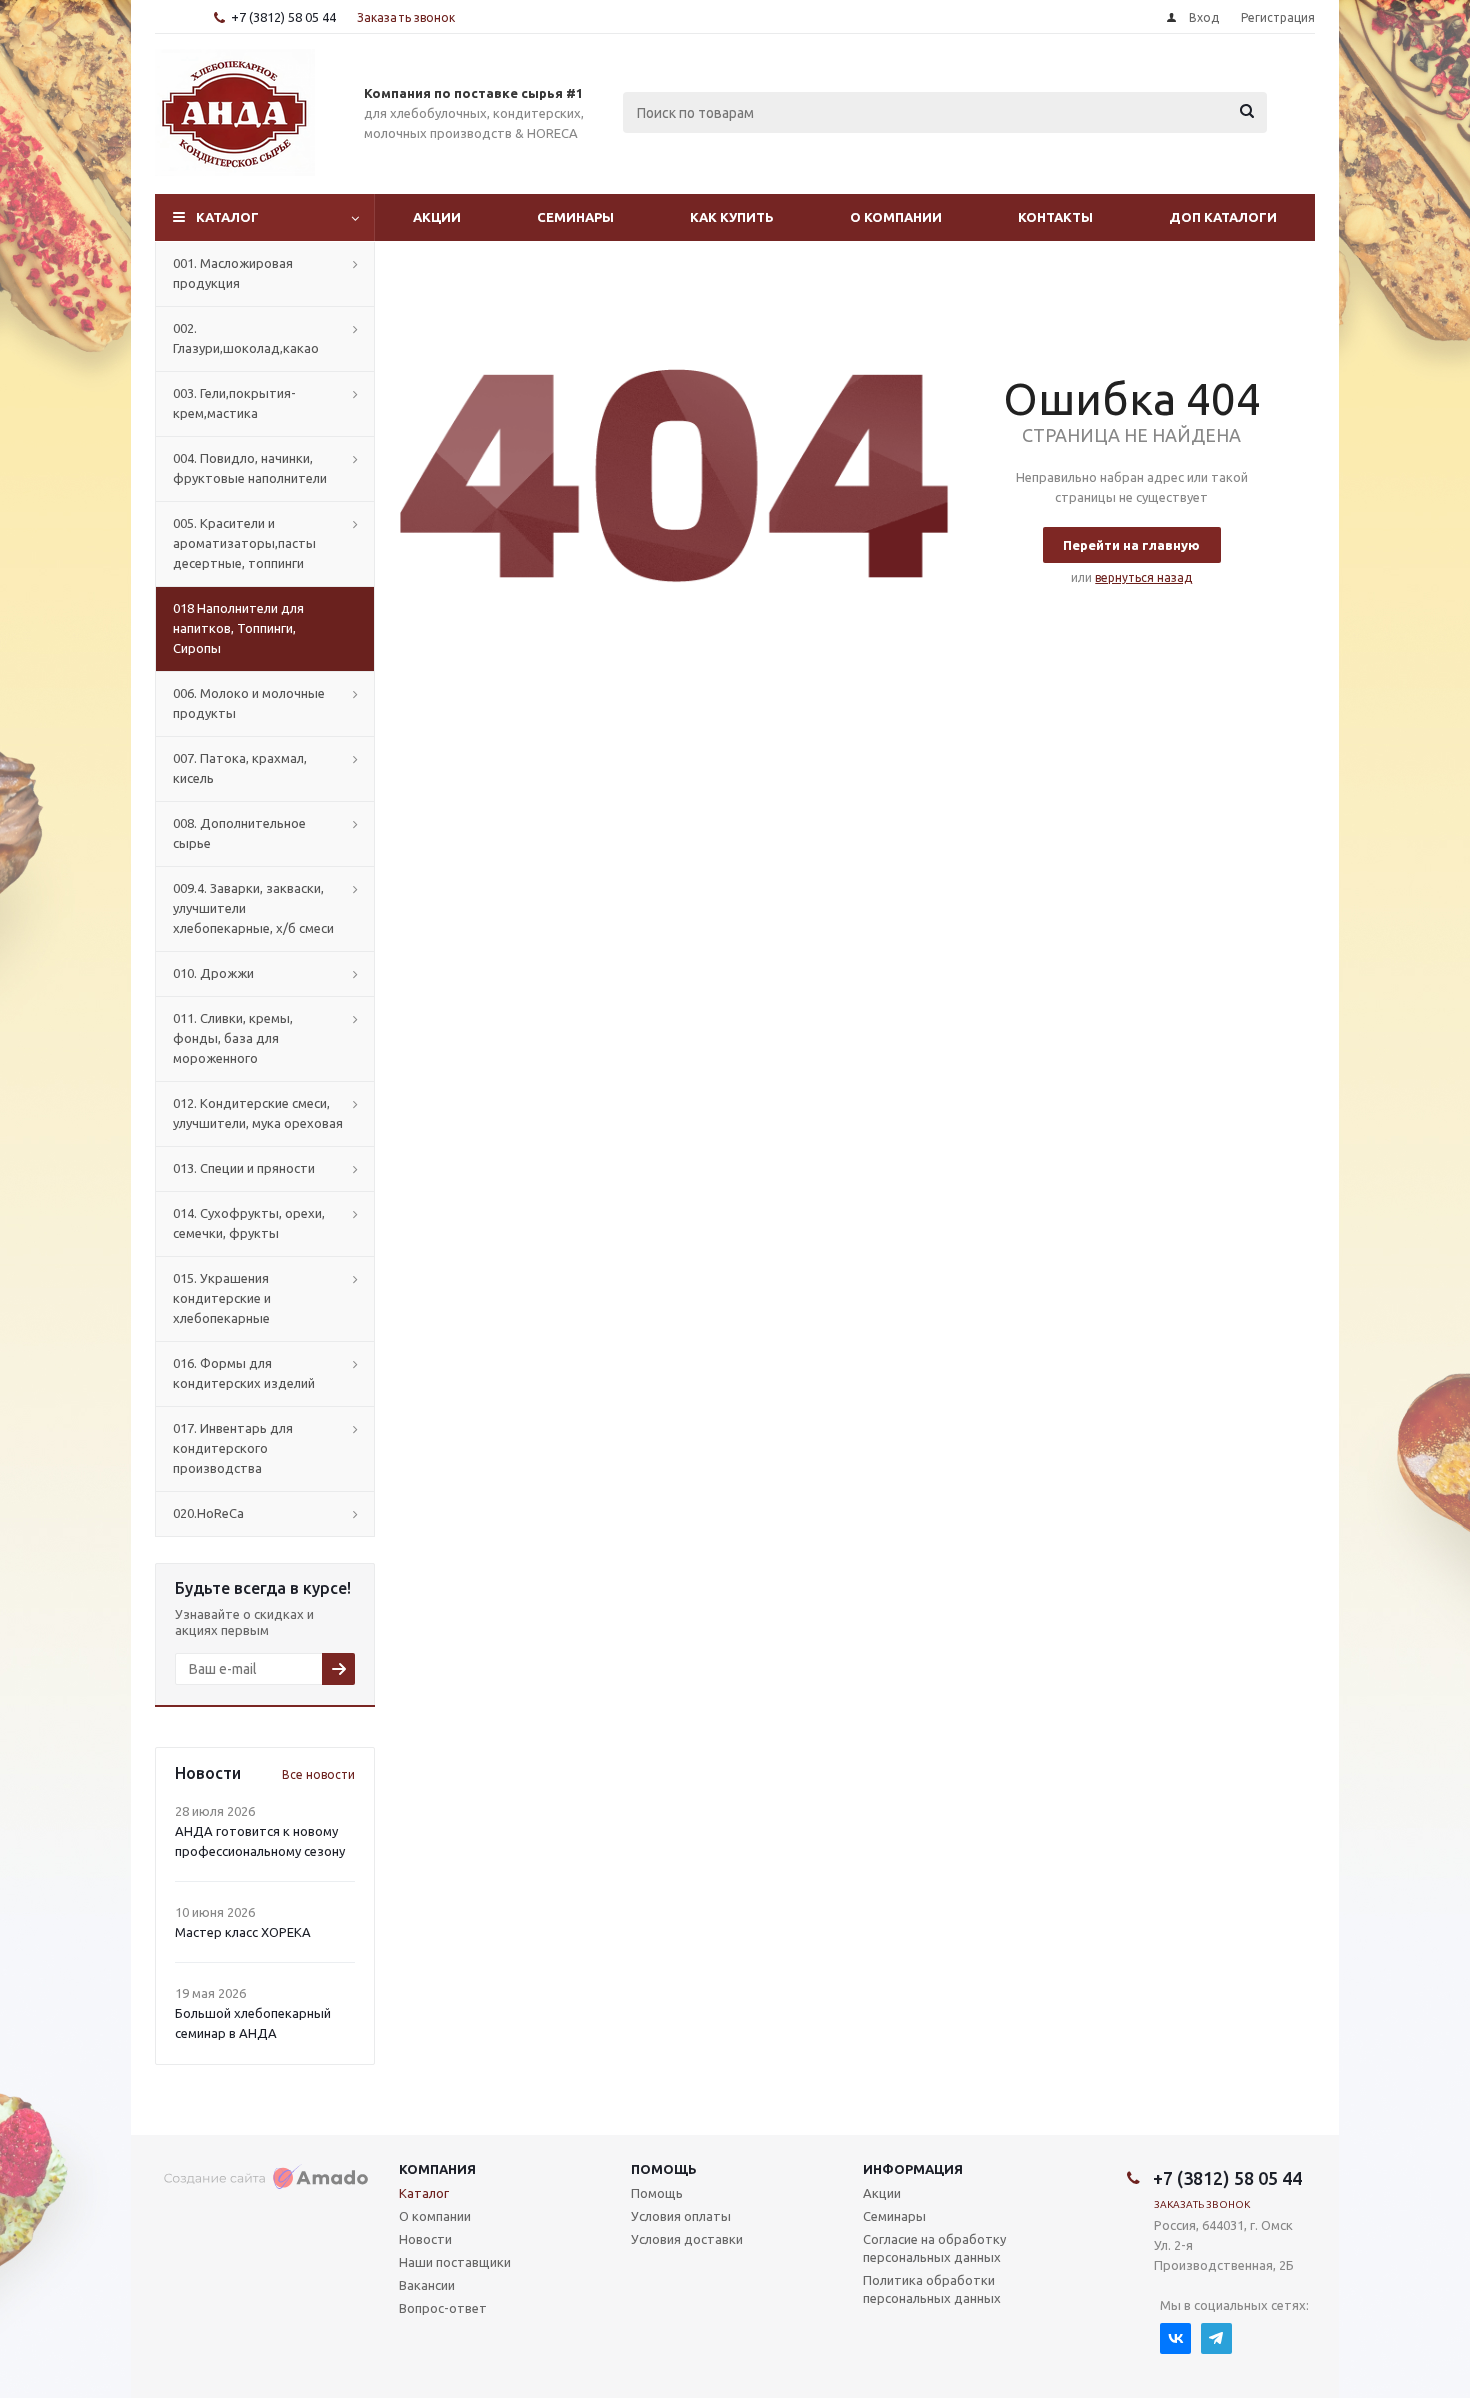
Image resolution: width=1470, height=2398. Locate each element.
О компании (896, 217)
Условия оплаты (681, 2216)
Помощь (664, 2169)
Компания (437, 2169)
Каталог (227, 217)
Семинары (575, 217)
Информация (913, 2169)
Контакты (1055, 217)
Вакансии (427, 2285)
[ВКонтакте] (1175, 2338)
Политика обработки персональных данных (932, 2289)
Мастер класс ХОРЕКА (243, 1932)
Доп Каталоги (1223, 217)
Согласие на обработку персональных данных (934, 2248)
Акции (437, 217)
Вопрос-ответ (443, 2308)
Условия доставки (687, 2239)
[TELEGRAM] (1216, 2338)
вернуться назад (1143, 577)
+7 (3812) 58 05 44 (283, 17)
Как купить (732, 217)
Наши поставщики (455, 2262)
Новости (425, 2239)
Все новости (318, 1774)
